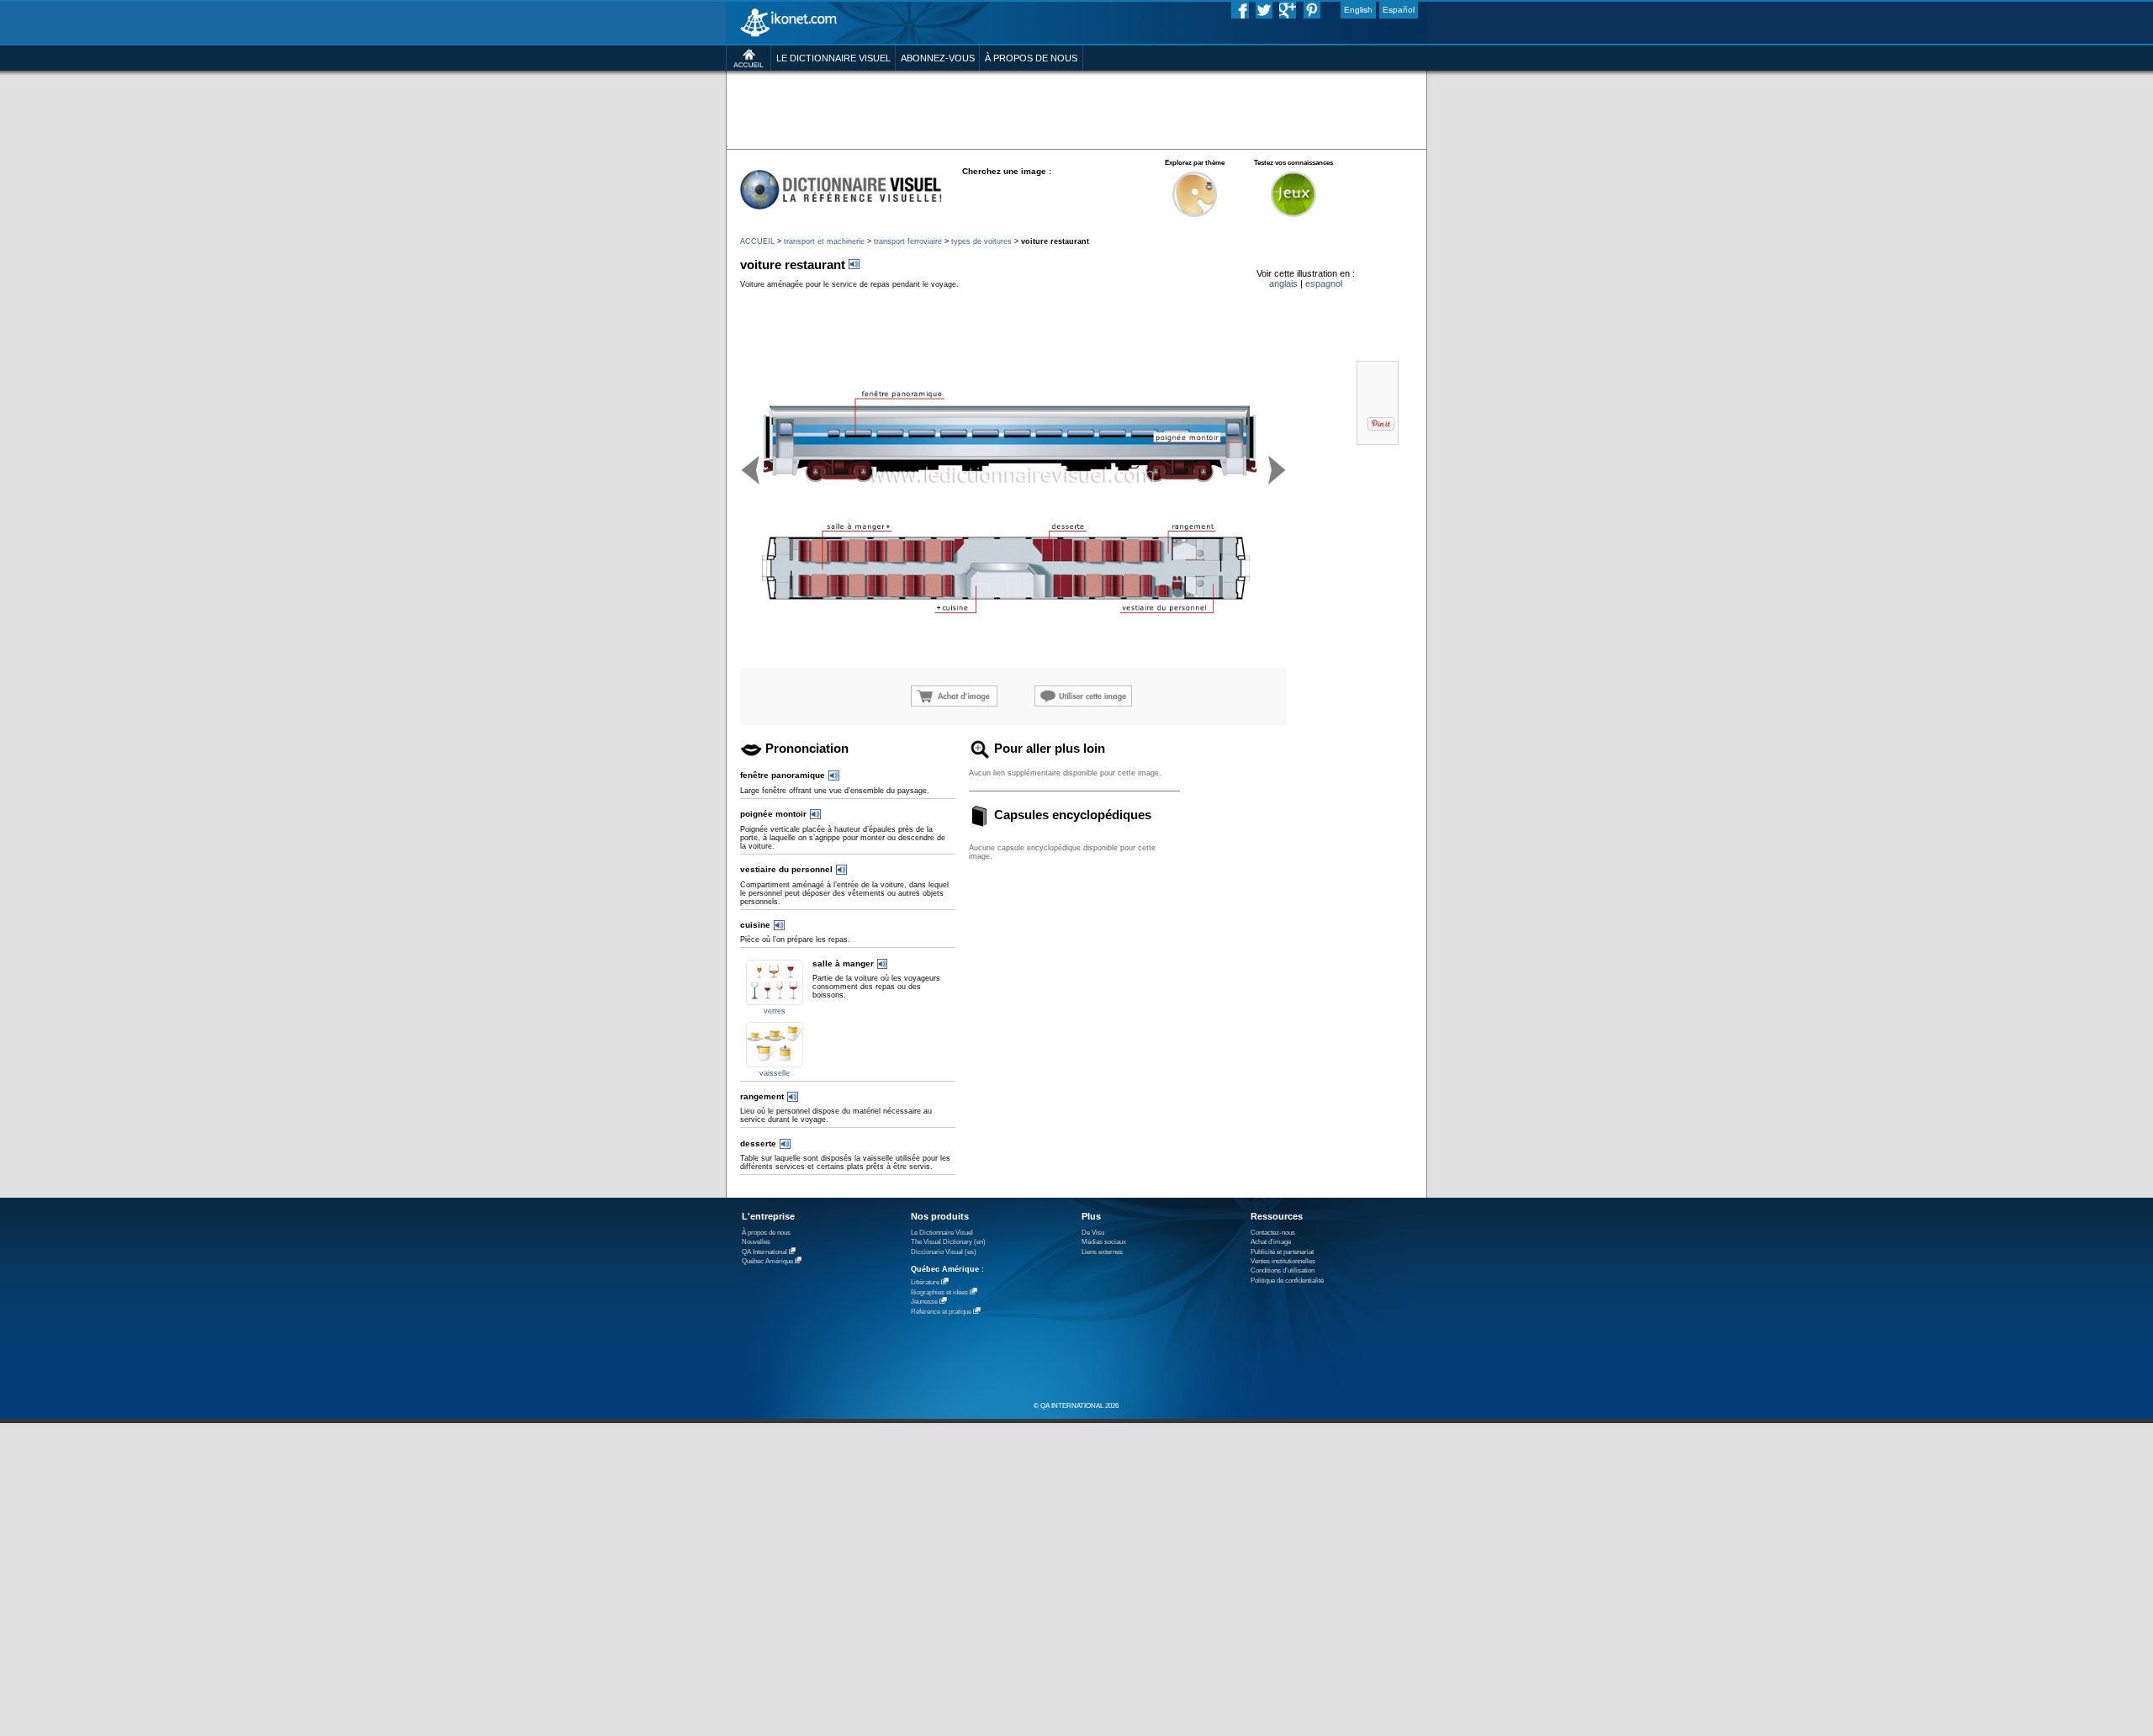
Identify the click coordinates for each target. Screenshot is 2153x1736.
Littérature (925, 1282)
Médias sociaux (1104, 1242)
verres (775, 1011)
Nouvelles (756, 1242)
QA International (764, 1252)
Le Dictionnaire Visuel (942, 1233)
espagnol (1324, 283)
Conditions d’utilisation (1283, 1270)
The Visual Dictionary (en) (948, 1242)
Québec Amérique (767, 1261)
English (1358, 10)
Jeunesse (924, 1302)
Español (1399, 10)
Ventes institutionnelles (1283, 1261)
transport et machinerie (824, 241)
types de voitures (981, 241)
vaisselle (775, 1073)
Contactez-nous (1273, 1233)
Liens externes (1102, 1252)
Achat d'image (1271, 1242)
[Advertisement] (1076, 109)
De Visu (1093, 1233)
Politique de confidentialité (1287, 1281)
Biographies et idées (939, 1292)
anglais (1283, 283)
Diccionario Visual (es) (944, 1252)
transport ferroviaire (908, 241)
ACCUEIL (757, 241)
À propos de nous (766, 1233)
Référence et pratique (941, 1312)
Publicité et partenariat (1282, 1252)
